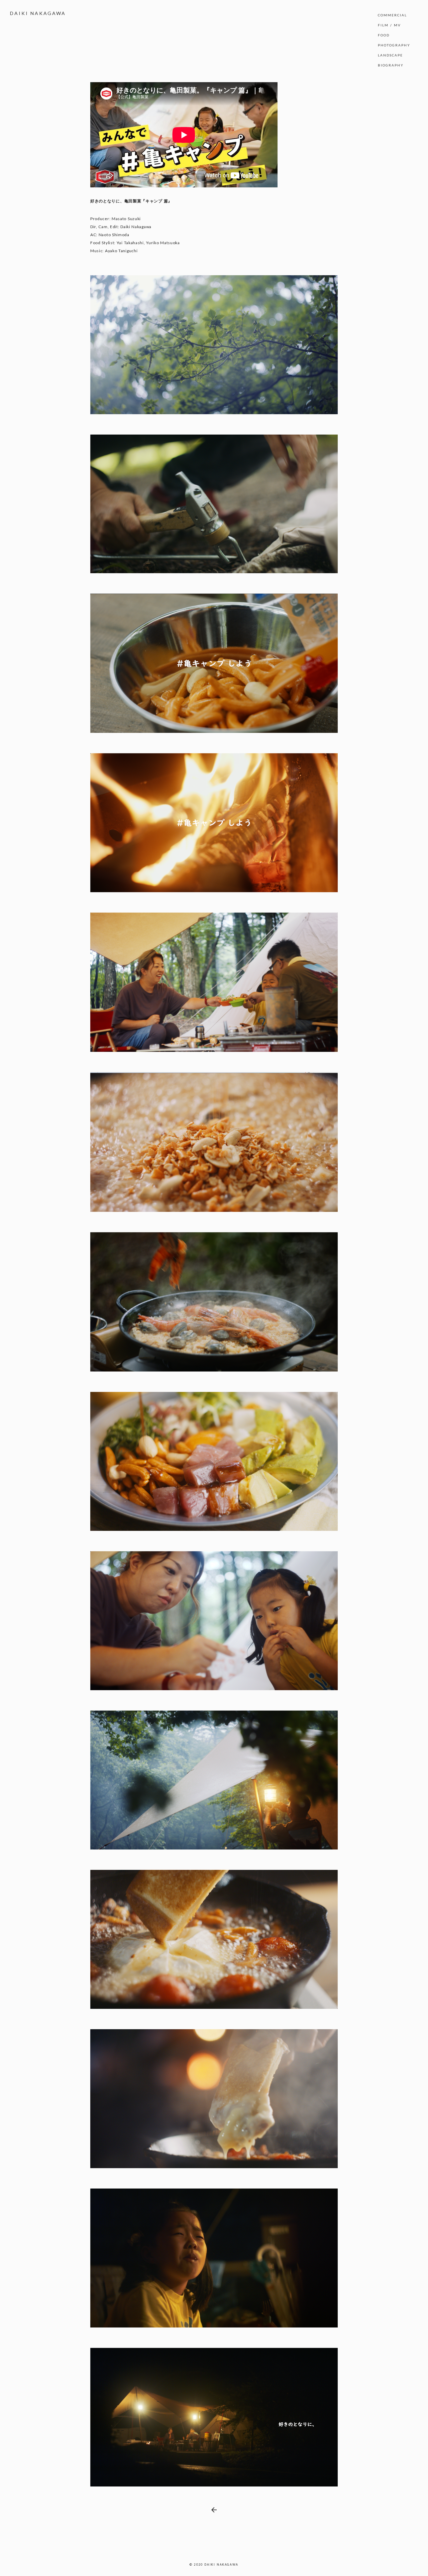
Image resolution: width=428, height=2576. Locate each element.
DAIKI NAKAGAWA (38, 13)
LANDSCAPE (390, 55)
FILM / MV (389, 25)
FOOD (384, 35)
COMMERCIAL (392, 15)
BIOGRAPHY (391, 65)
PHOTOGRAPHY (394, 45)
